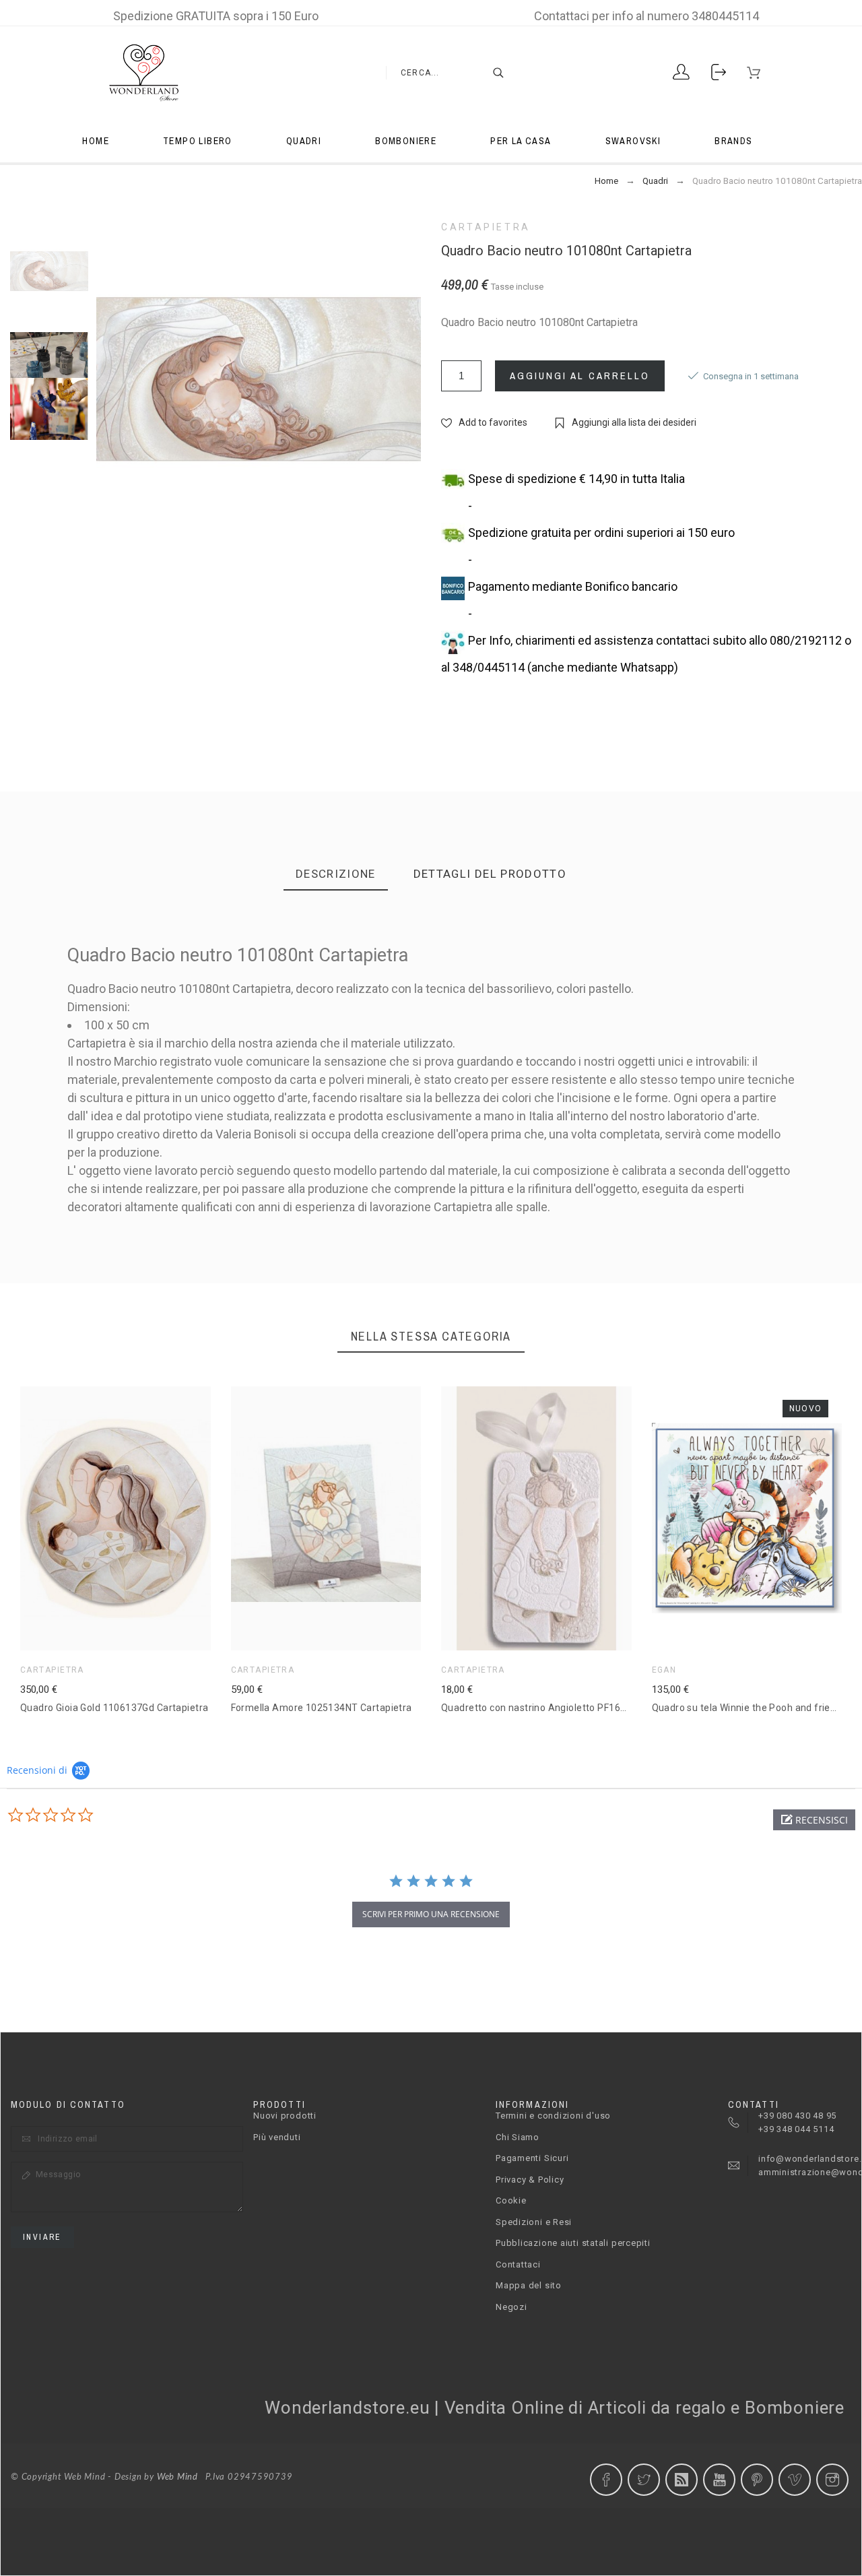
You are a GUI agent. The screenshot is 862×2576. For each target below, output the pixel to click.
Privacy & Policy (530, 2180)
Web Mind (177, 2477)
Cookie (511, 2200)
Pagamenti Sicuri (532, 2158)
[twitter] (644, 2480)
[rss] (682, 2480)
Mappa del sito (529, 2285)
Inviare (42, 2237)
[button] (814, 1820)
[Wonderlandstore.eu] (143, 73)
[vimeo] (795, 2480)
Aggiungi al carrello (580, 376)
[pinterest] (757, 2480)
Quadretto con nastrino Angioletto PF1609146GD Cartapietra (578, 1708)
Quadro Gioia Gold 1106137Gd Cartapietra (114, 1708)
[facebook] (606, 2480)
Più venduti (277, 2137)
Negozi (511, 2307)
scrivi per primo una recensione (431, 1914)
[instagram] (832, 2480)
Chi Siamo (518, 2137)
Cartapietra (486, 227)
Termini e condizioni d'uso (553, 2116)
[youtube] (719, 2480)
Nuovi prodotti (285, 2116)
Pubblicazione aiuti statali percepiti (573, 2243)
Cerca (492, 73)
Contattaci (518, 2264)
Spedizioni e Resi (534, 2222)
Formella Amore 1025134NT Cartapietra (322, 1708)
